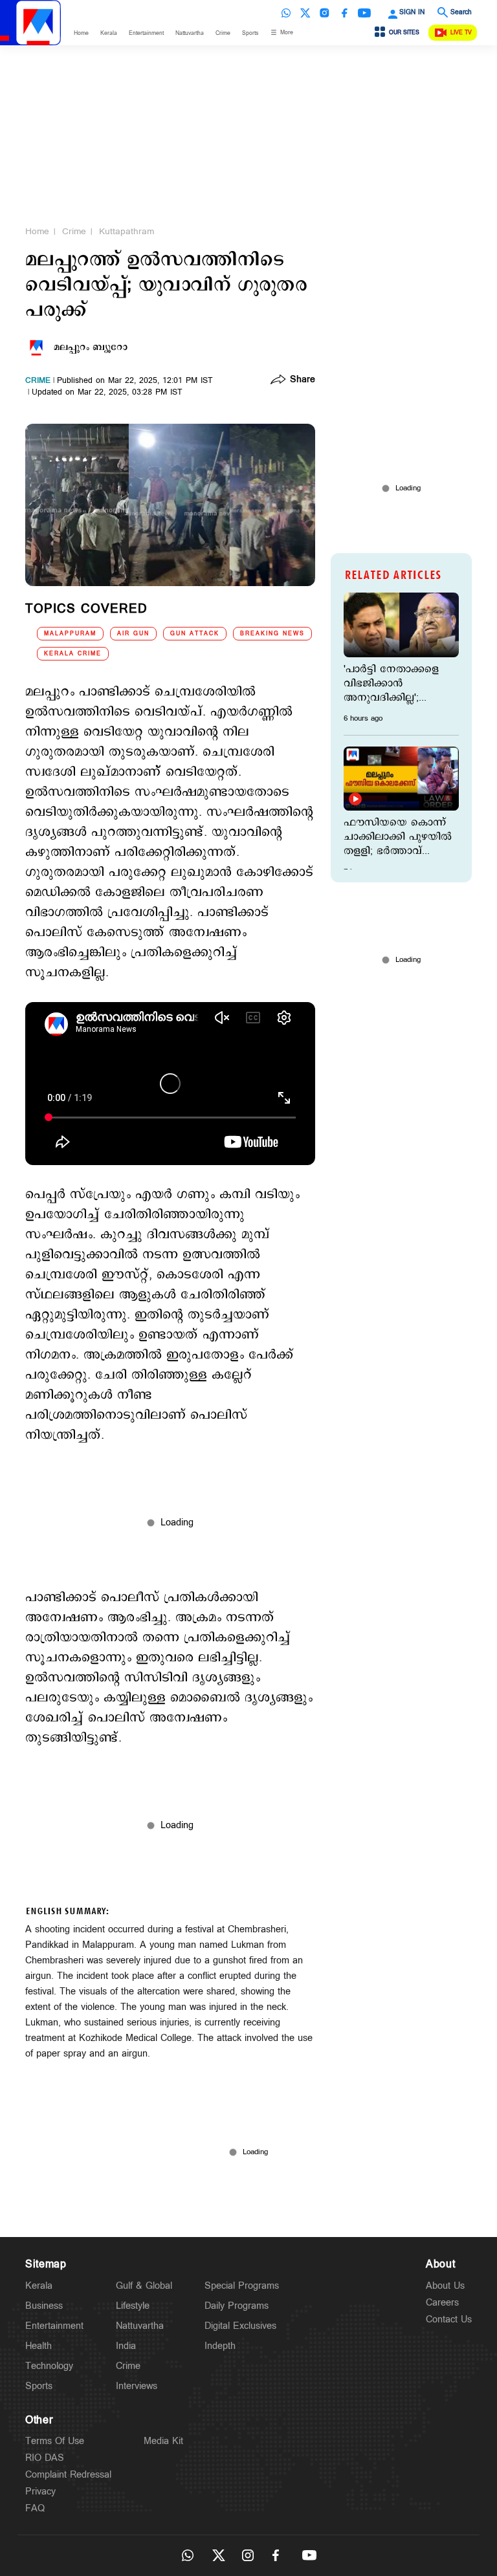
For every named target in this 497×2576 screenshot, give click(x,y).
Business (44, 2306)
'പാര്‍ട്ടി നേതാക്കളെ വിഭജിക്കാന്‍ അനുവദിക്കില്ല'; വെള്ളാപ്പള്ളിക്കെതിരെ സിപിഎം (399, 684)
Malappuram (70, 634)
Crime (223, 33)
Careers (442, 2303)
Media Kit (163, 2441)
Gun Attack (195, 634)
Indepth (220, 2346)
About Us (445, 2286)
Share (303, 380)
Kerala (109, 33)
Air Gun (133, 634)
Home (81, 33)
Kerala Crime (73, 654)
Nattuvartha (190, 33)
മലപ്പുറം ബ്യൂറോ (91, 347)
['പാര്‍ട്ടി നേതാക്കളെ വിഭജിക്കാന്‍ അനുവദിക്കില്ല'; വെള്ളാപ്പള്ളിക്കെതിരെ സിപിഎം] (401, 625)
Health (39, 2346)
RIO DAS (45, 2458)
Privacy (40, 2492)
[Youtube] (364, 13)
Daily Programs (237, 2306)
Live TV (461, 33)
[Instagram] (325, 13)
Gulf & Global (144, 2286)
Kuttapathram (127, 232)
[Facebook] (344, 13)
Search (461, 12)
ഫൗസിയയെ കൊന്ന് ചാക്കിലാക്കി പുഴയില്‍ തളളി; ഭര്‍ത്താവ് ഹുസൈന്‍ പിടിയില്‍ (398, 837)
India (126, 2346)
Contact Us (449, 2319)
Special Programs (242, 2286)
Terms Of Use (55, 2441)
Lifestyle (133, 2306)
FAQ (35, 2508)
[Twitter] (305, 13)
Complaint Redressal (68, 2475)
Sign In (412, 12)
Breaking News (272, 634)
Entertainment (146, 33)
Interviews (137, 2386)
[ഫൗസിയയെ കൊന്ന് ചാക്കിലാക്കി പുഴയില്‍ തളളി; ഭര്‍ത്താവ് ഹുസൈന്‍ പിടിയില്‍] (401, 779)
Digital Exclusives (240, 2326)
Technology (49, 2366)
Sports (250, 33)
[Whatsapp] (286, 13)
